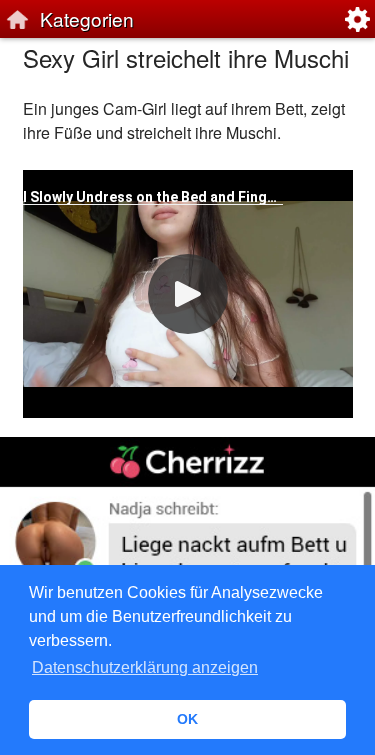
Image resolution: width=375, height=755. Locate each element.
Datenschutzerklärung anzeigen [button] (145, 667)
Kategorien (87, 18)
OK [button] (187, 719)
